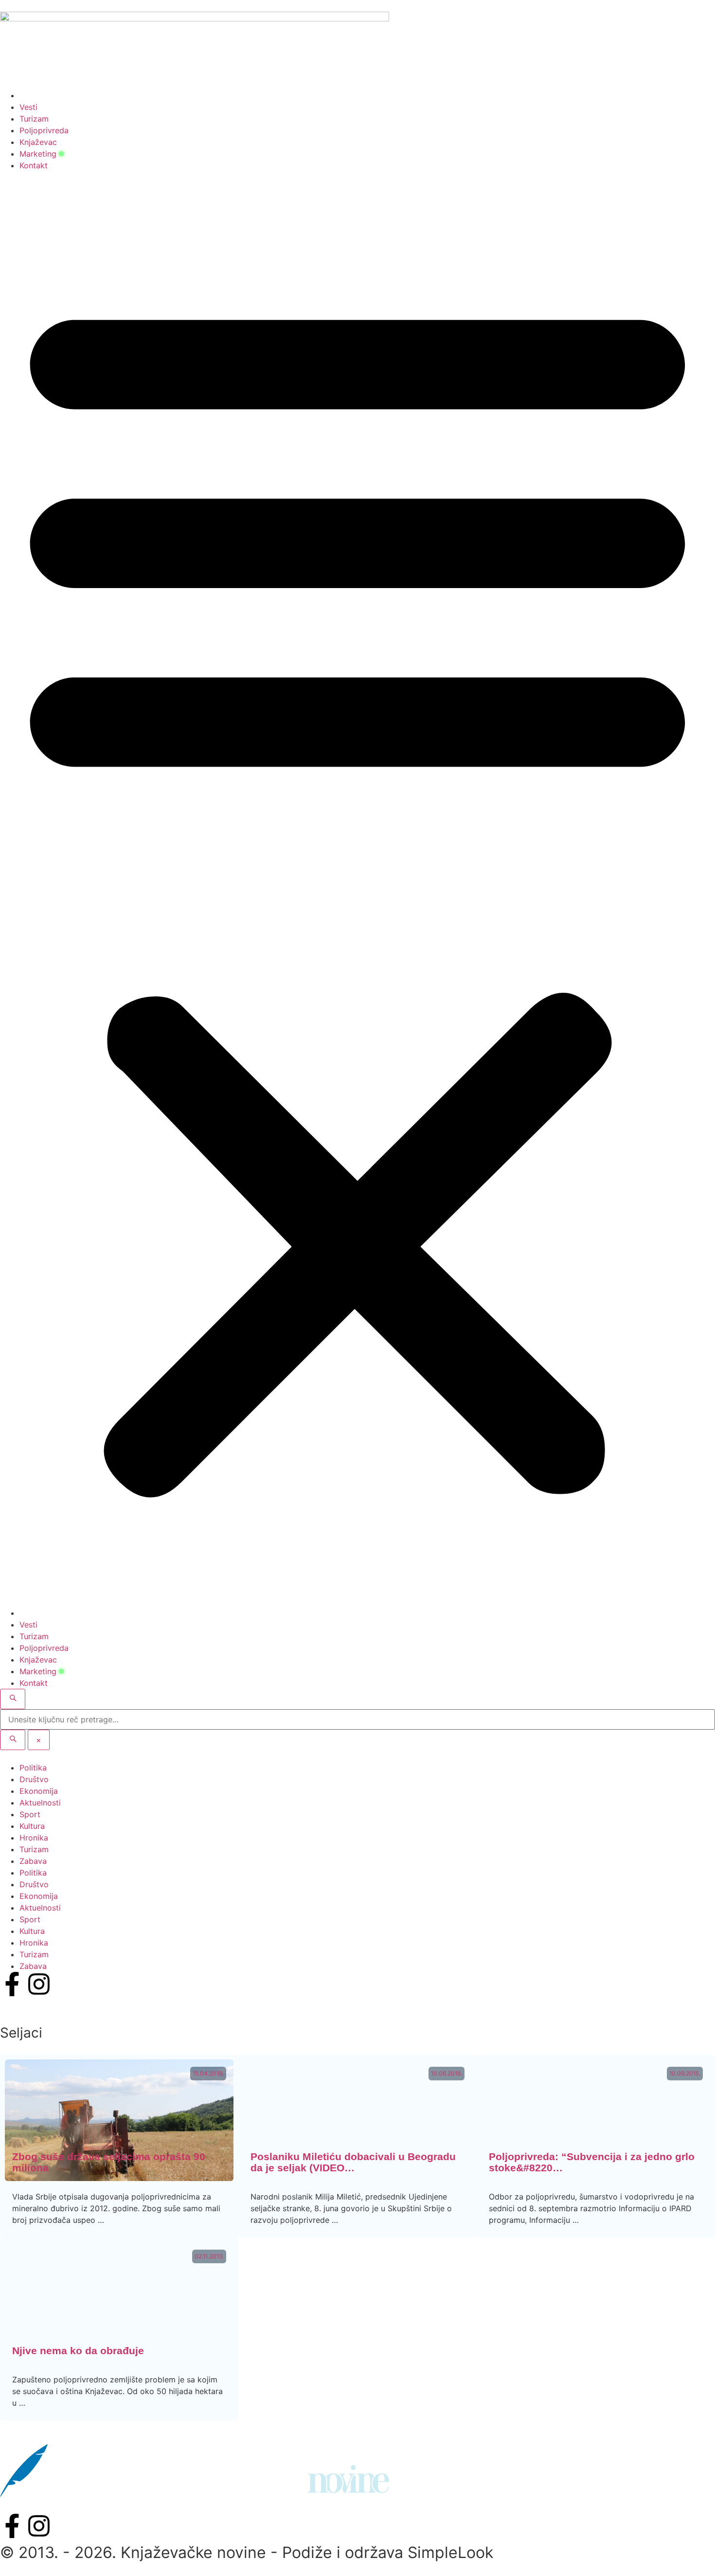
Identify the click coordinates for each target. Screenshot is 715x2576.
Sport (30, 1814)
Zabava (33, 1861)
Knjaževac (38, 142)
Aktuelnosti (40, 1803)
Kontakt (34, 165)
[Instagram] (39, 1984)
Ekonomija (39, 1791)
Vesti (28, 107)
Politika (33, 1768)
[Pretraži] (13, 1740)
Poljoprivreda (44, 130)
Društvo (34, 1779)
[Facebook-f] (12, 1984)
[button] (357, 889)
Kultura (32, 1826)
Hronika (34, 1838)
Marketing (38, 154)
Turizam (34, 119)
